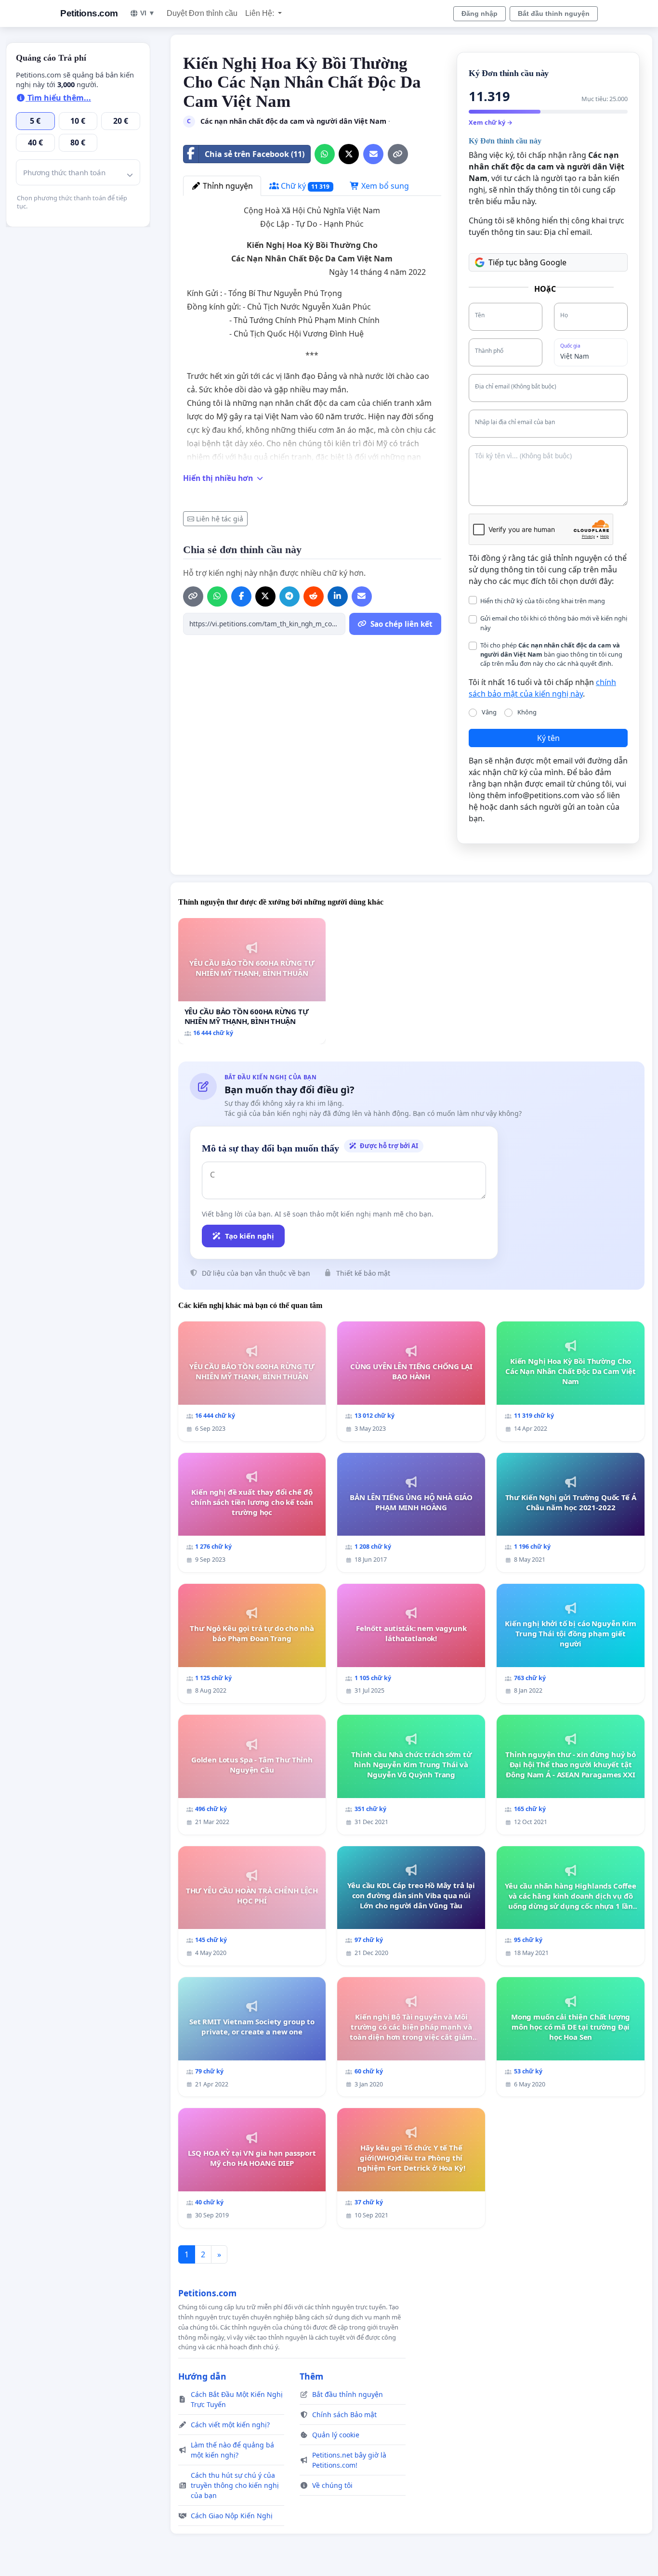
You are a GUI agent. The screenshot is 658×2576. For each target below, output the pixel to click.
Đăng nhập (480, 13)
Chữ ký (304, 186)
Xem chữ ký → (491, 122)
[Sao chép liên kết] (398, 154)
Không (527, 712)
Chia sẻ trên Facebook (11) (255, 154)
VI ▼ (148, 13)
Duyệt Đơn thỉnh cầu (202, 13)
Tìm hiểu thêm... (58, 98)
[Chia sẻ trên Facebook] (241, 596)
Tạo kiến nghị (250, 1236)
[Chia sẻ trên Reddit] (314, 596)
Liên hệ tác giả (220, 519)
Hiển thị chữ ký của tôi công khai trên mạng (543, 601)
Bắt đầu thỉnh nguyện (554, 13)
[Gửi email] (373, 154)
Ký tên (548, 738)
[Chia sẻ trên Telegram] (290, 596)
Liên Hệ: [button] (261, 13)
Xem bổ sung (384, 186)
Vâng (489, 712)
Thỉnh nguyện (227, 186)
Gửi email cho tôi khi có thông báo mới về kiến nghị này (554, 623)
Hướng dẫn (202, 2376)
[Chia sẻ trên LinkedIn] (338, 596)
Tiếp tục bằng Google (527, 262)
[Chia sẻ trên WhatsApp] (325, 154)
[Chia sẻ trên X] (349, 154)
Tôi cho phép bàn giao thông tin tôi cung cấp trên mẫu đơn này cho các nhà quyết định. (551, 654)
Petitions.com (89, 13)
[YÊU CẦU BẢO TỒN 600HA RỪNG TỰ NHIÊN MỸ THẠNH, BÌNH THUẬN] (252, 981)
